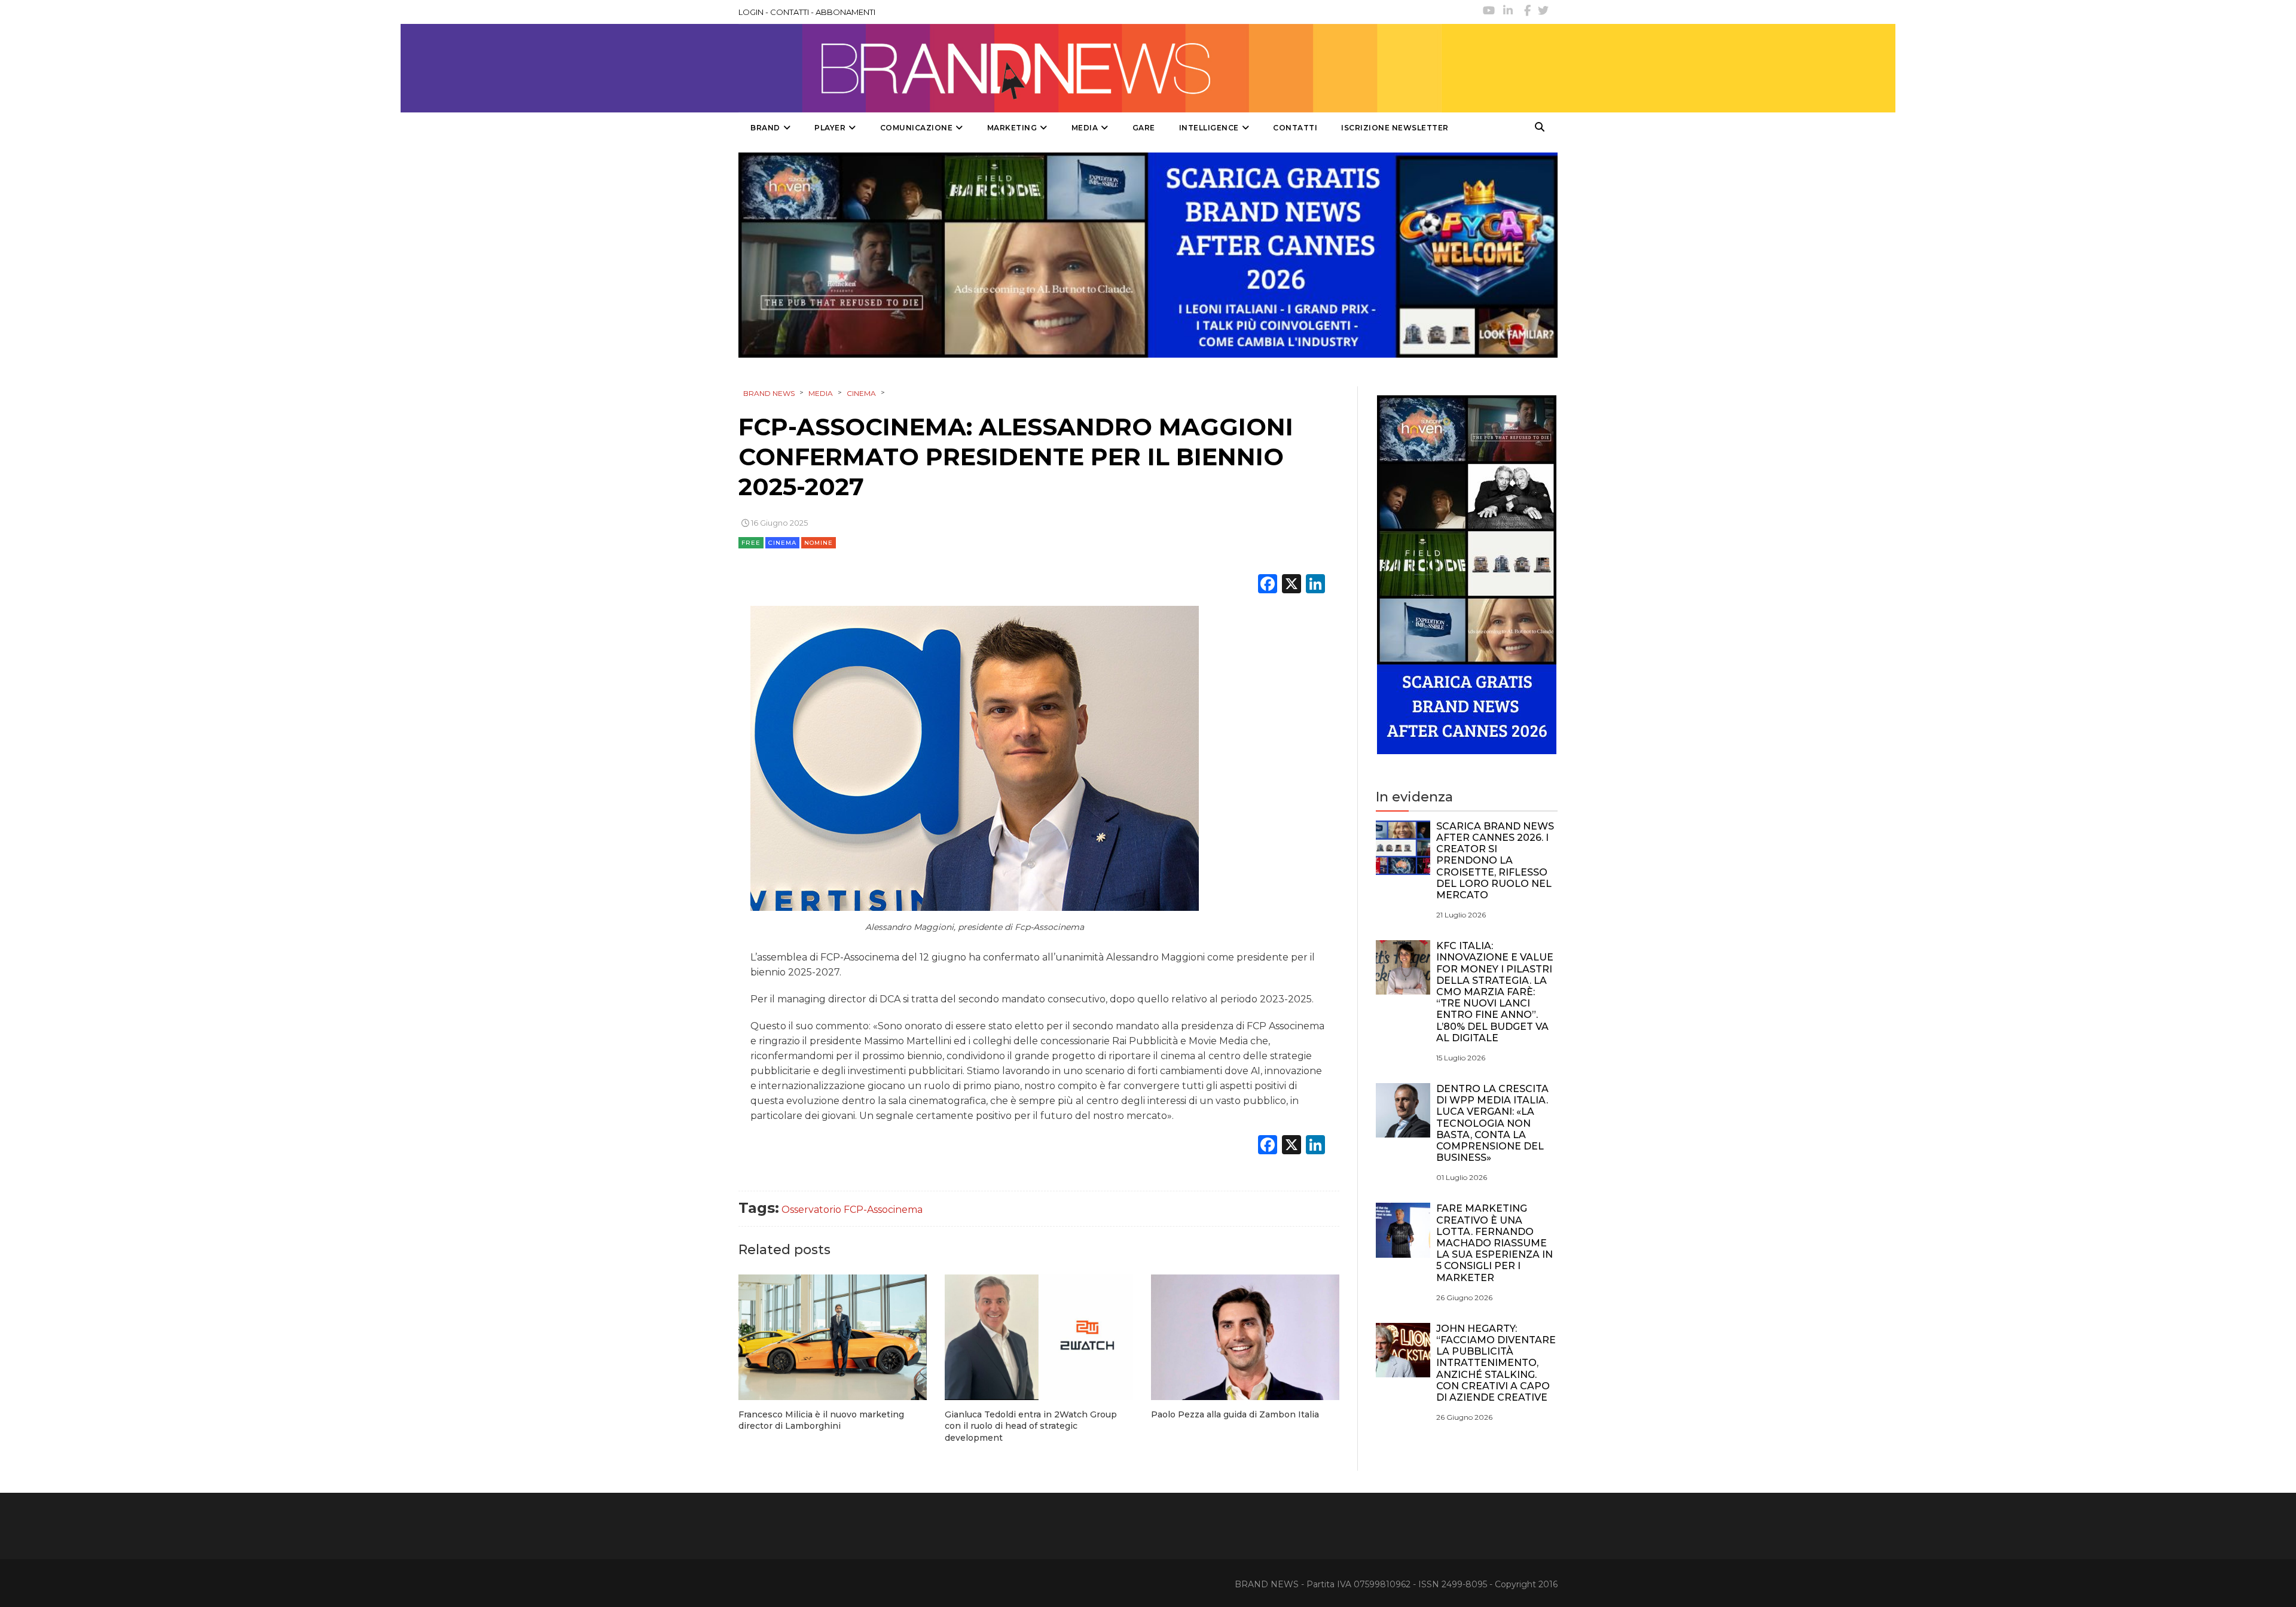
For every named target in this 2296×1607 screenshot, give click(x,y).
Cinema (782, 543)
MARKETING (1012, 128)
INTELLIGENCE (1209, 128)
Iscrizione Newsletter (1395, 128)
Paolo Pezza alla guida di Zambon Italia (1235, 1414)
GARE (1144, 128)
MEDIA (1085, 128)
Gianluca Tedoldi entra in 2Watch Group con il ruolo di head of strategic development (1031, 1426)
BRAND (765, 128)
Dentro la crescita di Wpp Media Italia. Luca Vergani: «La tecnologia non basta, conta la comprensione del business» (1492, 1123)
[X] (1291, 585)
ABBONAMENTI (845, 12)
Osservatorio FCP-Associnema (852, 1210)
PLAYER (830, 128)
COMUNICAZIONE (917, 128)
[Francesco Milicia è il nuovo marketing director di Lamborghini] (833, 1337)
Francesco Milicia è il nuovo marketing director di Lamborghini (821, 1420)
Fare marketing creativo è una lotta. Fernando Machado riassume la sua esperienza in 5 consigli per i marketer (1494, 1243)
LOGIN (751, 12)
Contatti (1295, 128)
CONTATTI (790, 12)
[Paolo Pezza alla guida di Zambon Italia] (1245, 1337)
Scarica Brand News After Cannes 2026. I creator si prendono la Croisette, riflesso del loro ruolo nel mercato (1495, 861)
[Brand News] (1090, 68)
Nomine (819, 543)
